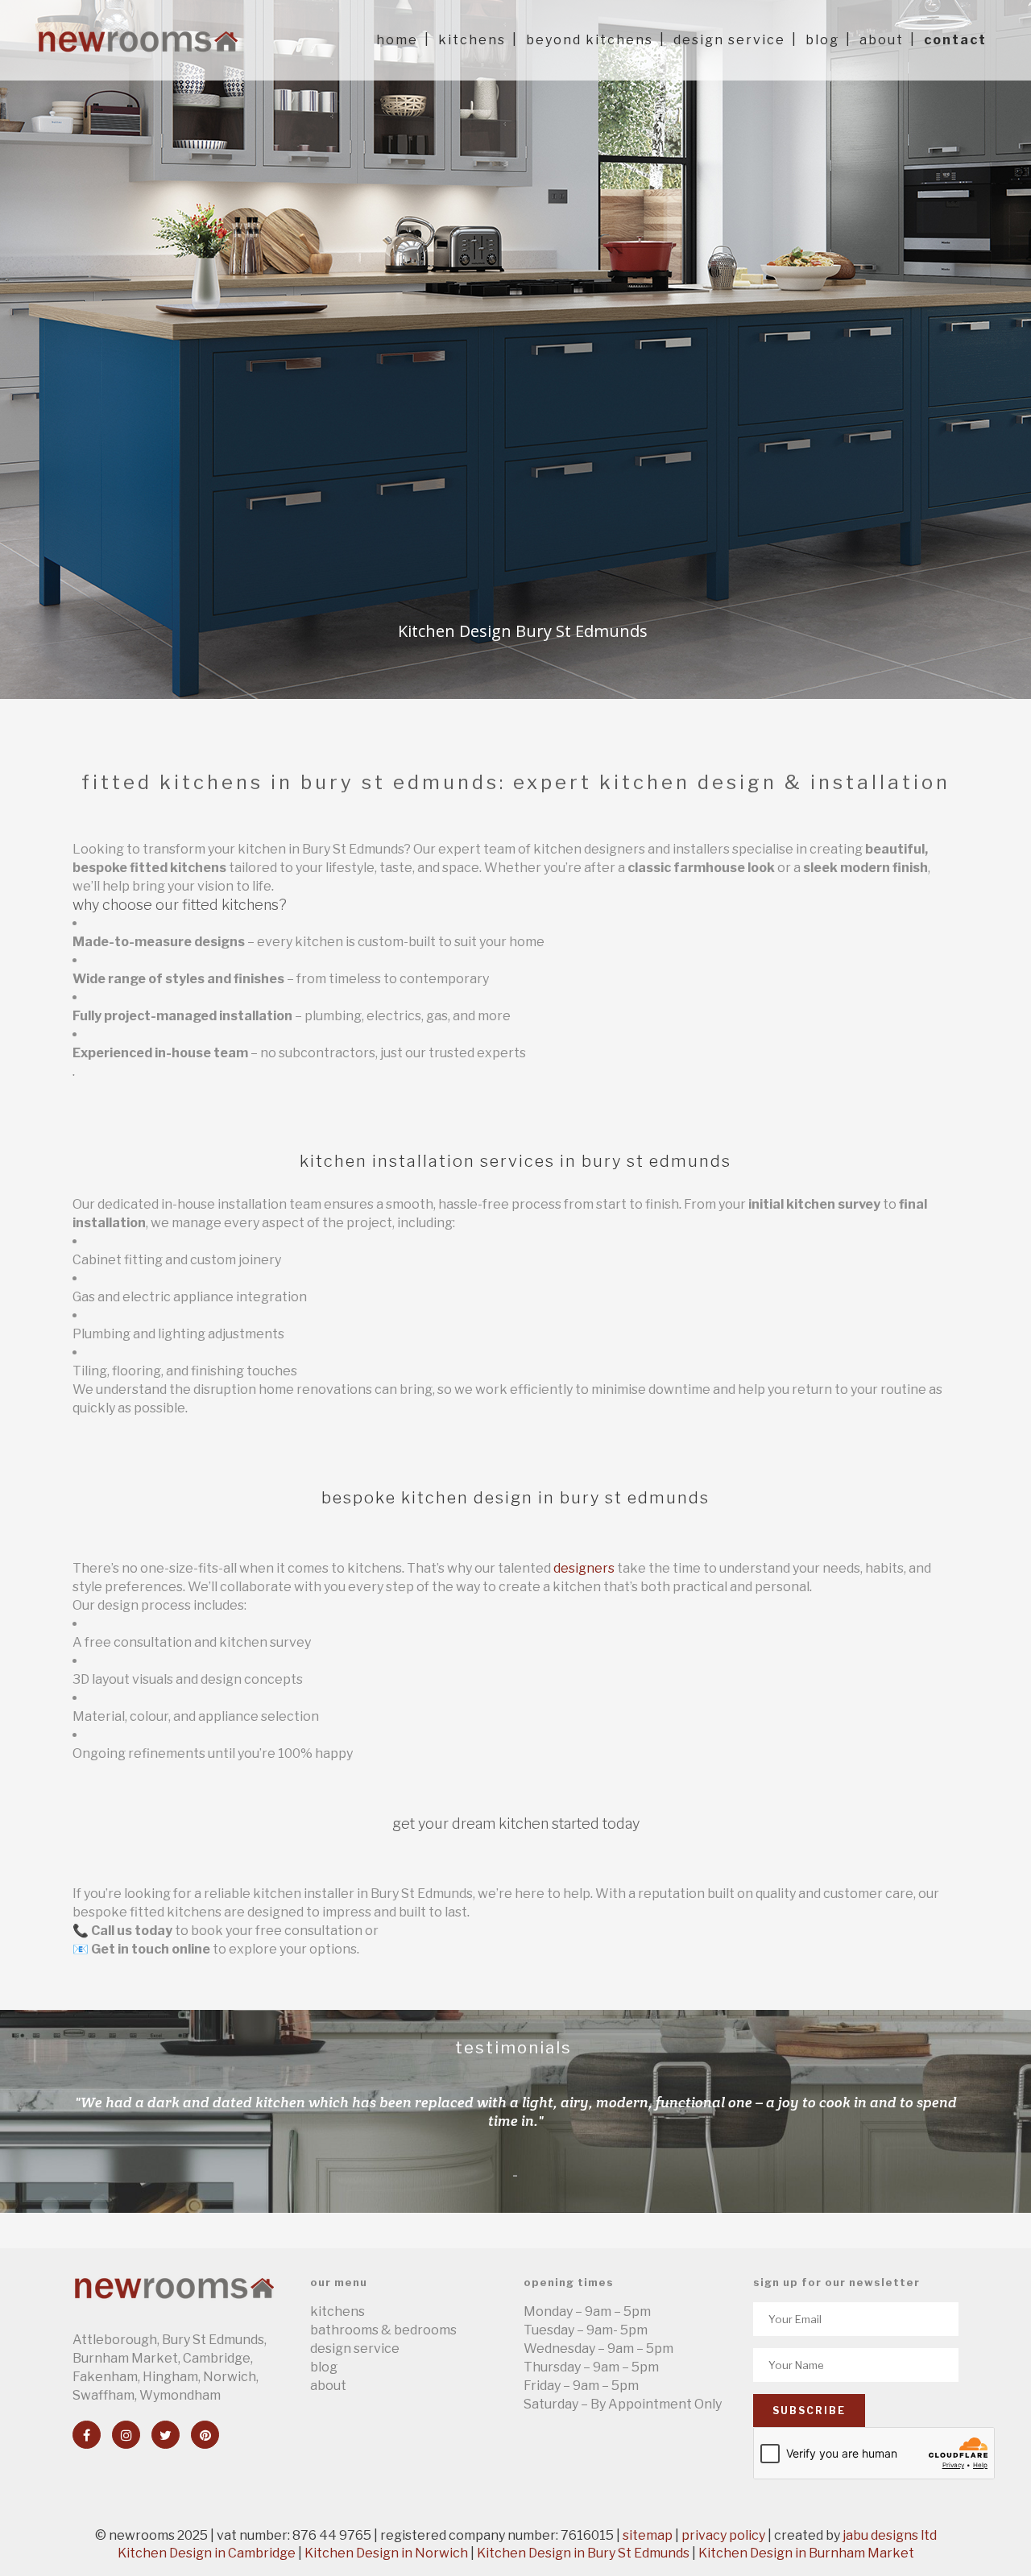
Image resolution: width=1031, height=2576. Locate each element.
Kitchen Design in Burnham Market (806, 2553)
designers (584, 1568)
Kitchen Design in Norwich (386, 2553)
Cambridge (217, 2358)
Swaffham (104, 2395)
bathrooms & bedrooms (383, 2330)
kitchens (337, 2311)
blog (324, 2367)
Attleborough (115, 2340)
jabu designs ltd (890, 2535)
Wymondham (180, 2395)
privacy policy (723, 2535)
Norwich (230, 2377)
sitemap (648, 2535)
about (328, 2386)
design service (355, 2349)
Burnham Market (125, 2358)
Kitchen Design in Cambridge (207, 2553)
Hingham (170, 2377)
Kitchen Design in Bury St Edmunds (583, 2553)
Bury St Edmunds (213, 2340)
